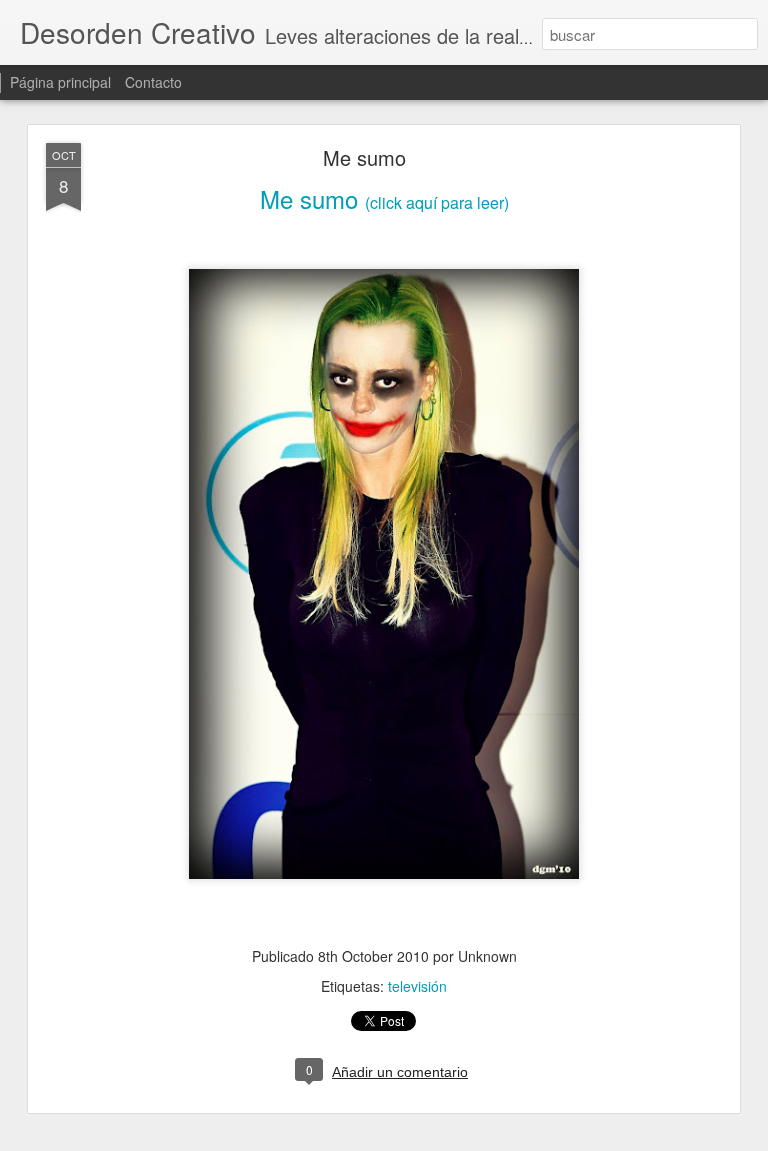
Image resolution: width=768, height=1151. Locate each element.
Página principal (60, 82)
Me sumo (364, 157)
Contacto (153, 82)
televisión (417, 986)
